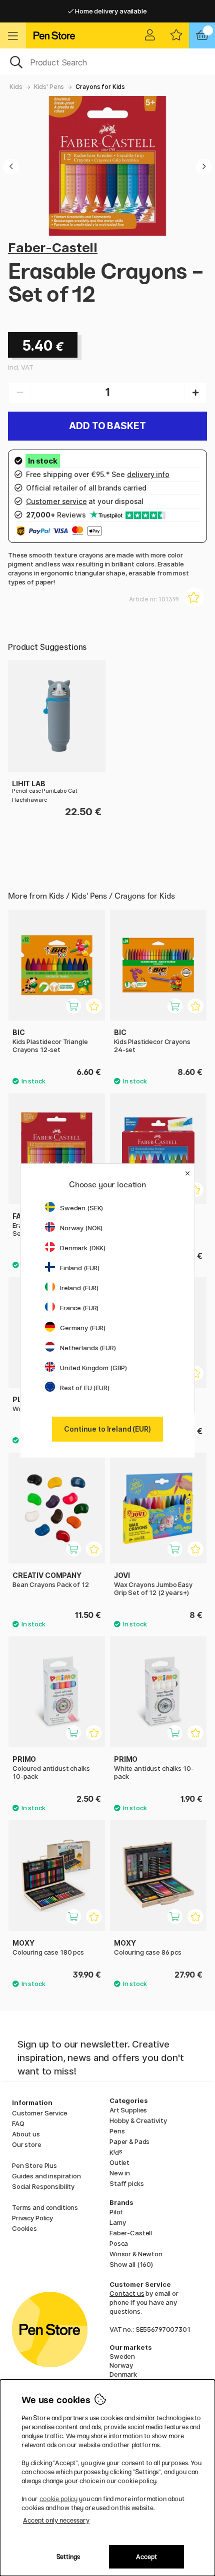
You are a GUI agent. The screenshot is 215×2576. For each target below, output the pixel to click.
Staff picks (126, 2183)
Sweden (122, 2356)
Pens (117, 2131)
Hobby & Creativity (138, 2120)
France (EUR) (79, 1308)
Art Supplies (128, 2110)
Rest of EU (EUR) (85, 1388)
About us (26, 2134)
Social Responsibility (43, 2186)
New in (120, 2173)
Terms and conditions (45, 2207)
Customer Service (40, 2113)
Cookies (24, 2228)
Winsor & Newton (136, 2254)
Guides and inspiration (46, 2176)
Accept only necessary (56, 2520)
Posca (119, 2243)
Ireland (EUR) (79, 1288)
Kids (16, 87)
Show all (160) (131, 2264)
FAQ (18, 2123)
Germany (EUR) (83, 1328)
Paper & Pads (129, 2141)
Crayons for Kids (100, 87)
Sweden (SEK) (81, 1208)
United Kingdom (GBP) (93, 1368)
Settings (68, 2557)
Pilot (116, 2212)
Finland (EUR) (80, 1268)
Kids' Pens (49, 87)
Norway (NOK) (81, 1228)
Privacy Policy (32, 2218)
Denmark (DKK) (83, 1248)
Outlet (119, 2162)
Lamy (117, 2222)
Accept (146, 2557)
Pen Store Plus (34, 2165)
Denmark (123, 2374)
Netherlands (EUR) (88, 1348)
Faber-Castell (53, 248)
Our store (27, 2144)
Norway (121, 2365)
